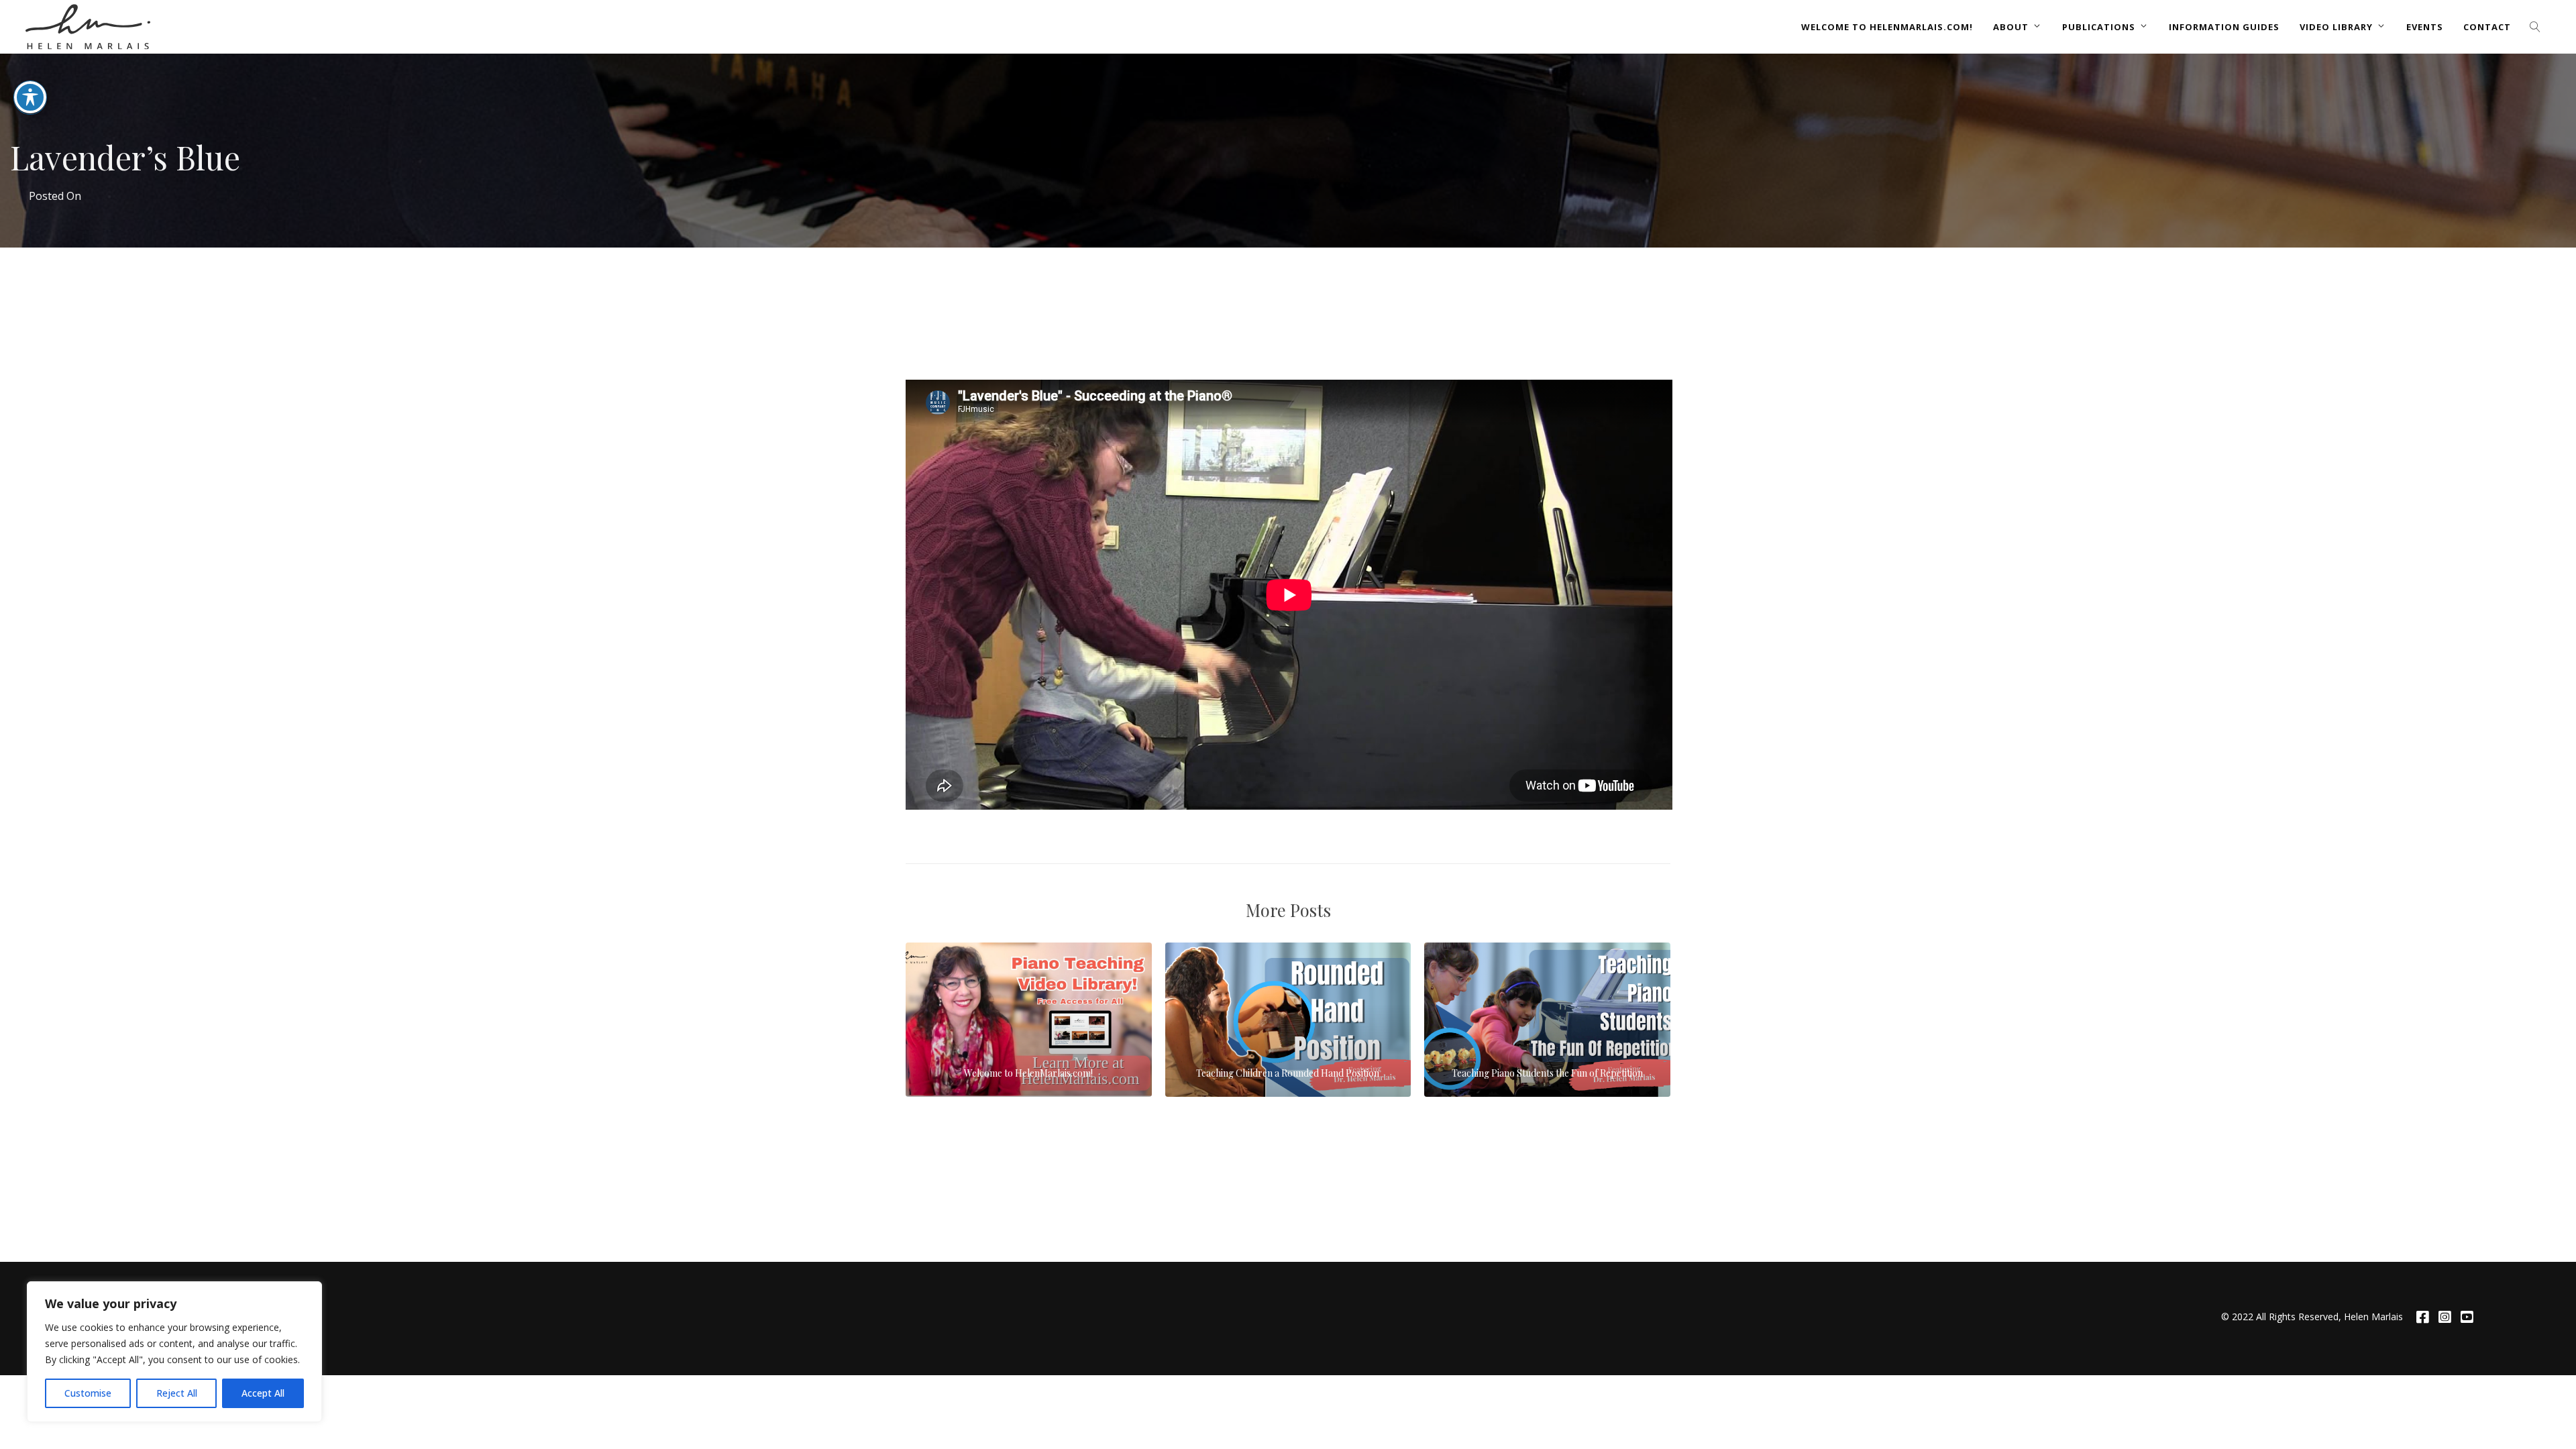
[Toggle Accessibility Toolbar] (30, 97)
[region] (174, 1352)
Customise (88, 1393)
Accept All (263, 1393)
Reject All (177, 1393)
